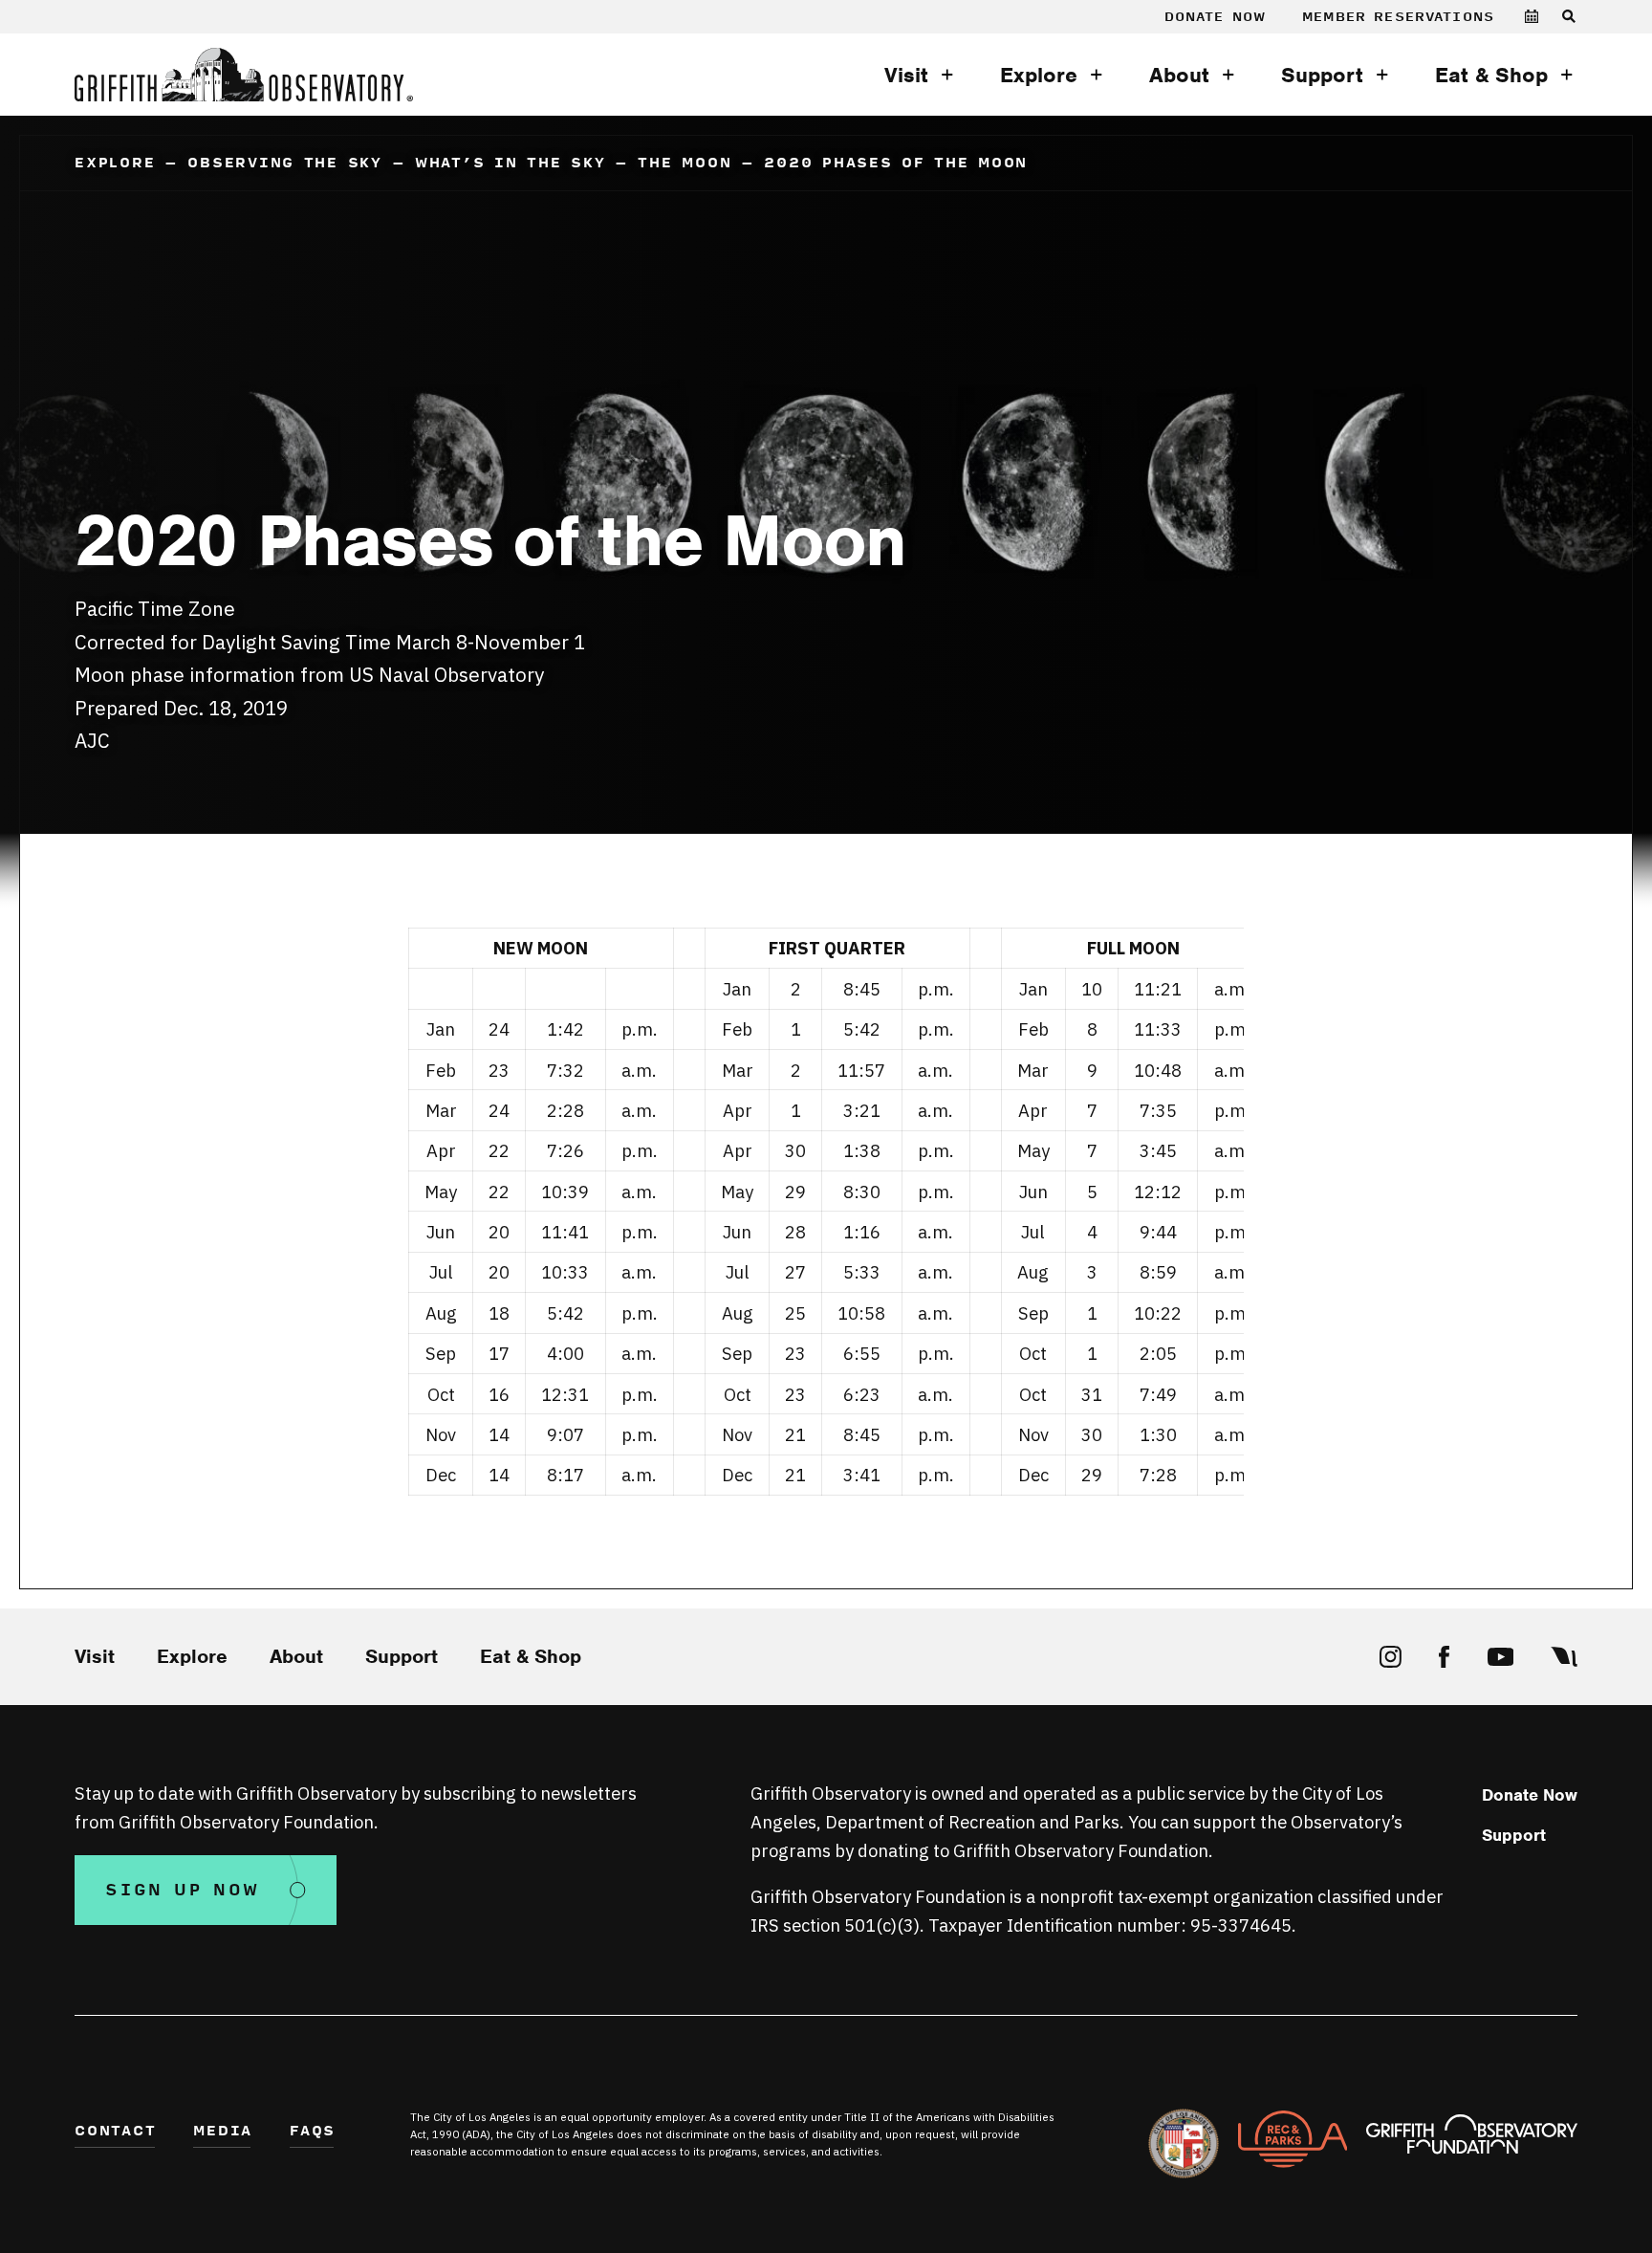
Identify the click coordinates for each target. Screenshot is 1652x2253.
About (1179, 75)
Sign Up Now (182, 1890)
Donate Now (1216, 17)
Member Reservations (1398, 17)
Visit (906, 75)
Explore (1039, 75)
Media (223, 2132)
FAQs (313, 2132)
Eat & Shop (1491, 75)
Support (1322, 75)
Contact (115, 2132)
